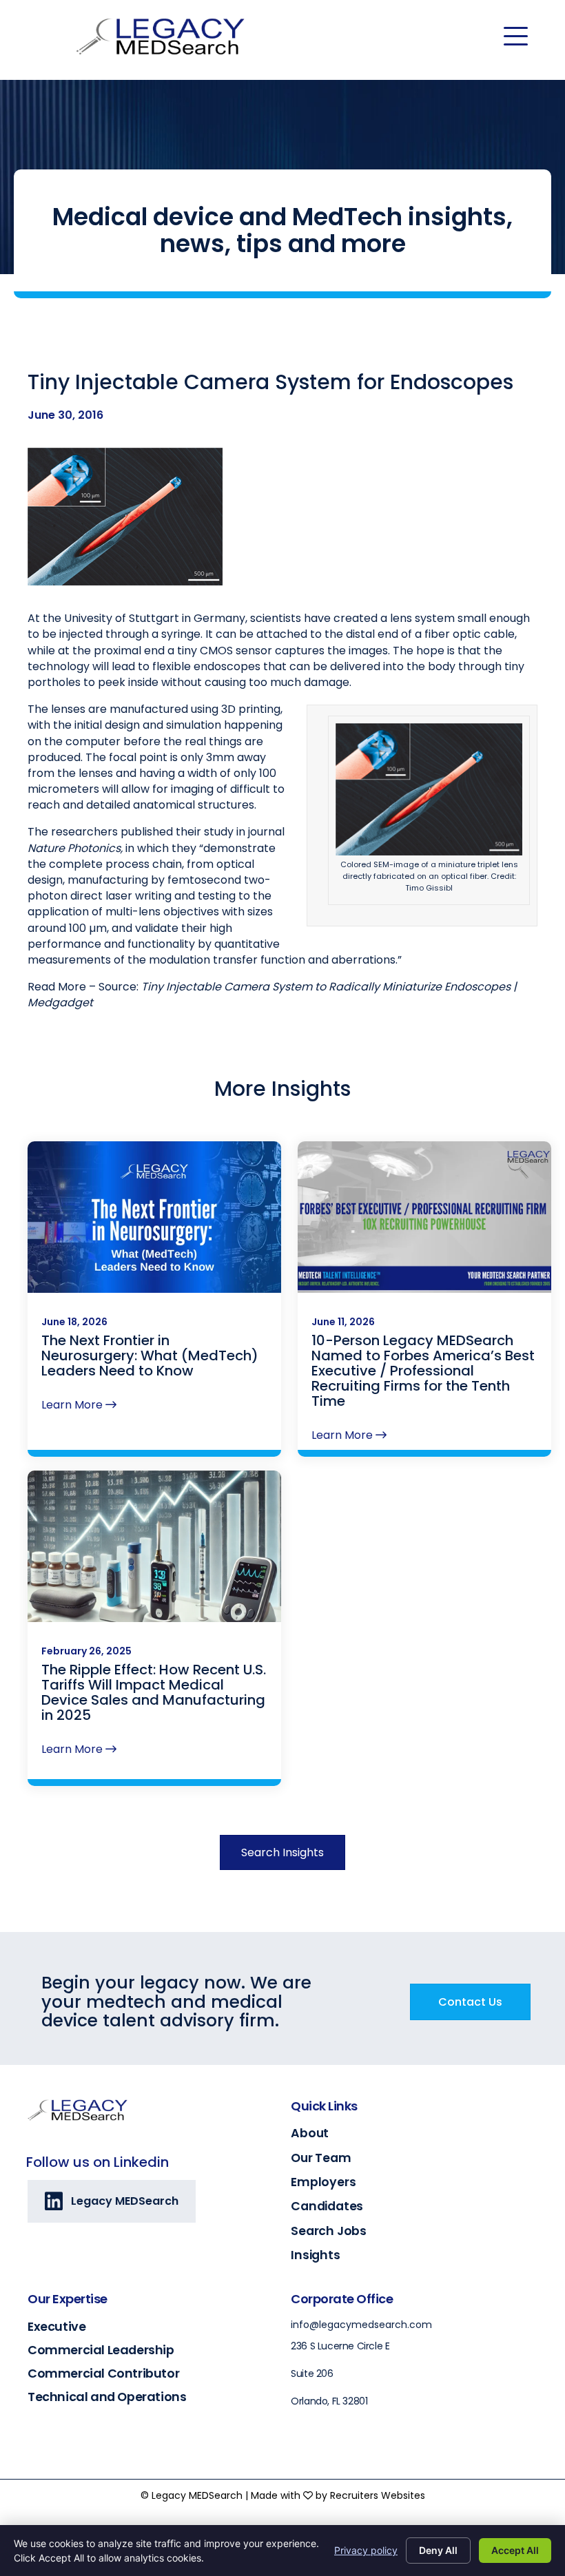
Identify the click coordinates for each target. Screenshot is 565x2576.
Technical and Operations (107, 2397)
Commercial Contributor (103, 2373)
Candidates (327, 2206)
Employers (323, 2182)
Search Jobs (329, 2231)
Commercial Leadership (101, 2350)
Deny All (438, 2550)
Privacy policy (366, 2550)
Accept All (515, 2550)
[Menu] (516, 37)
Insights (315, 2255)
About (310, 2133)
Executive (56, 2326)
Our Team (321, 2158)
